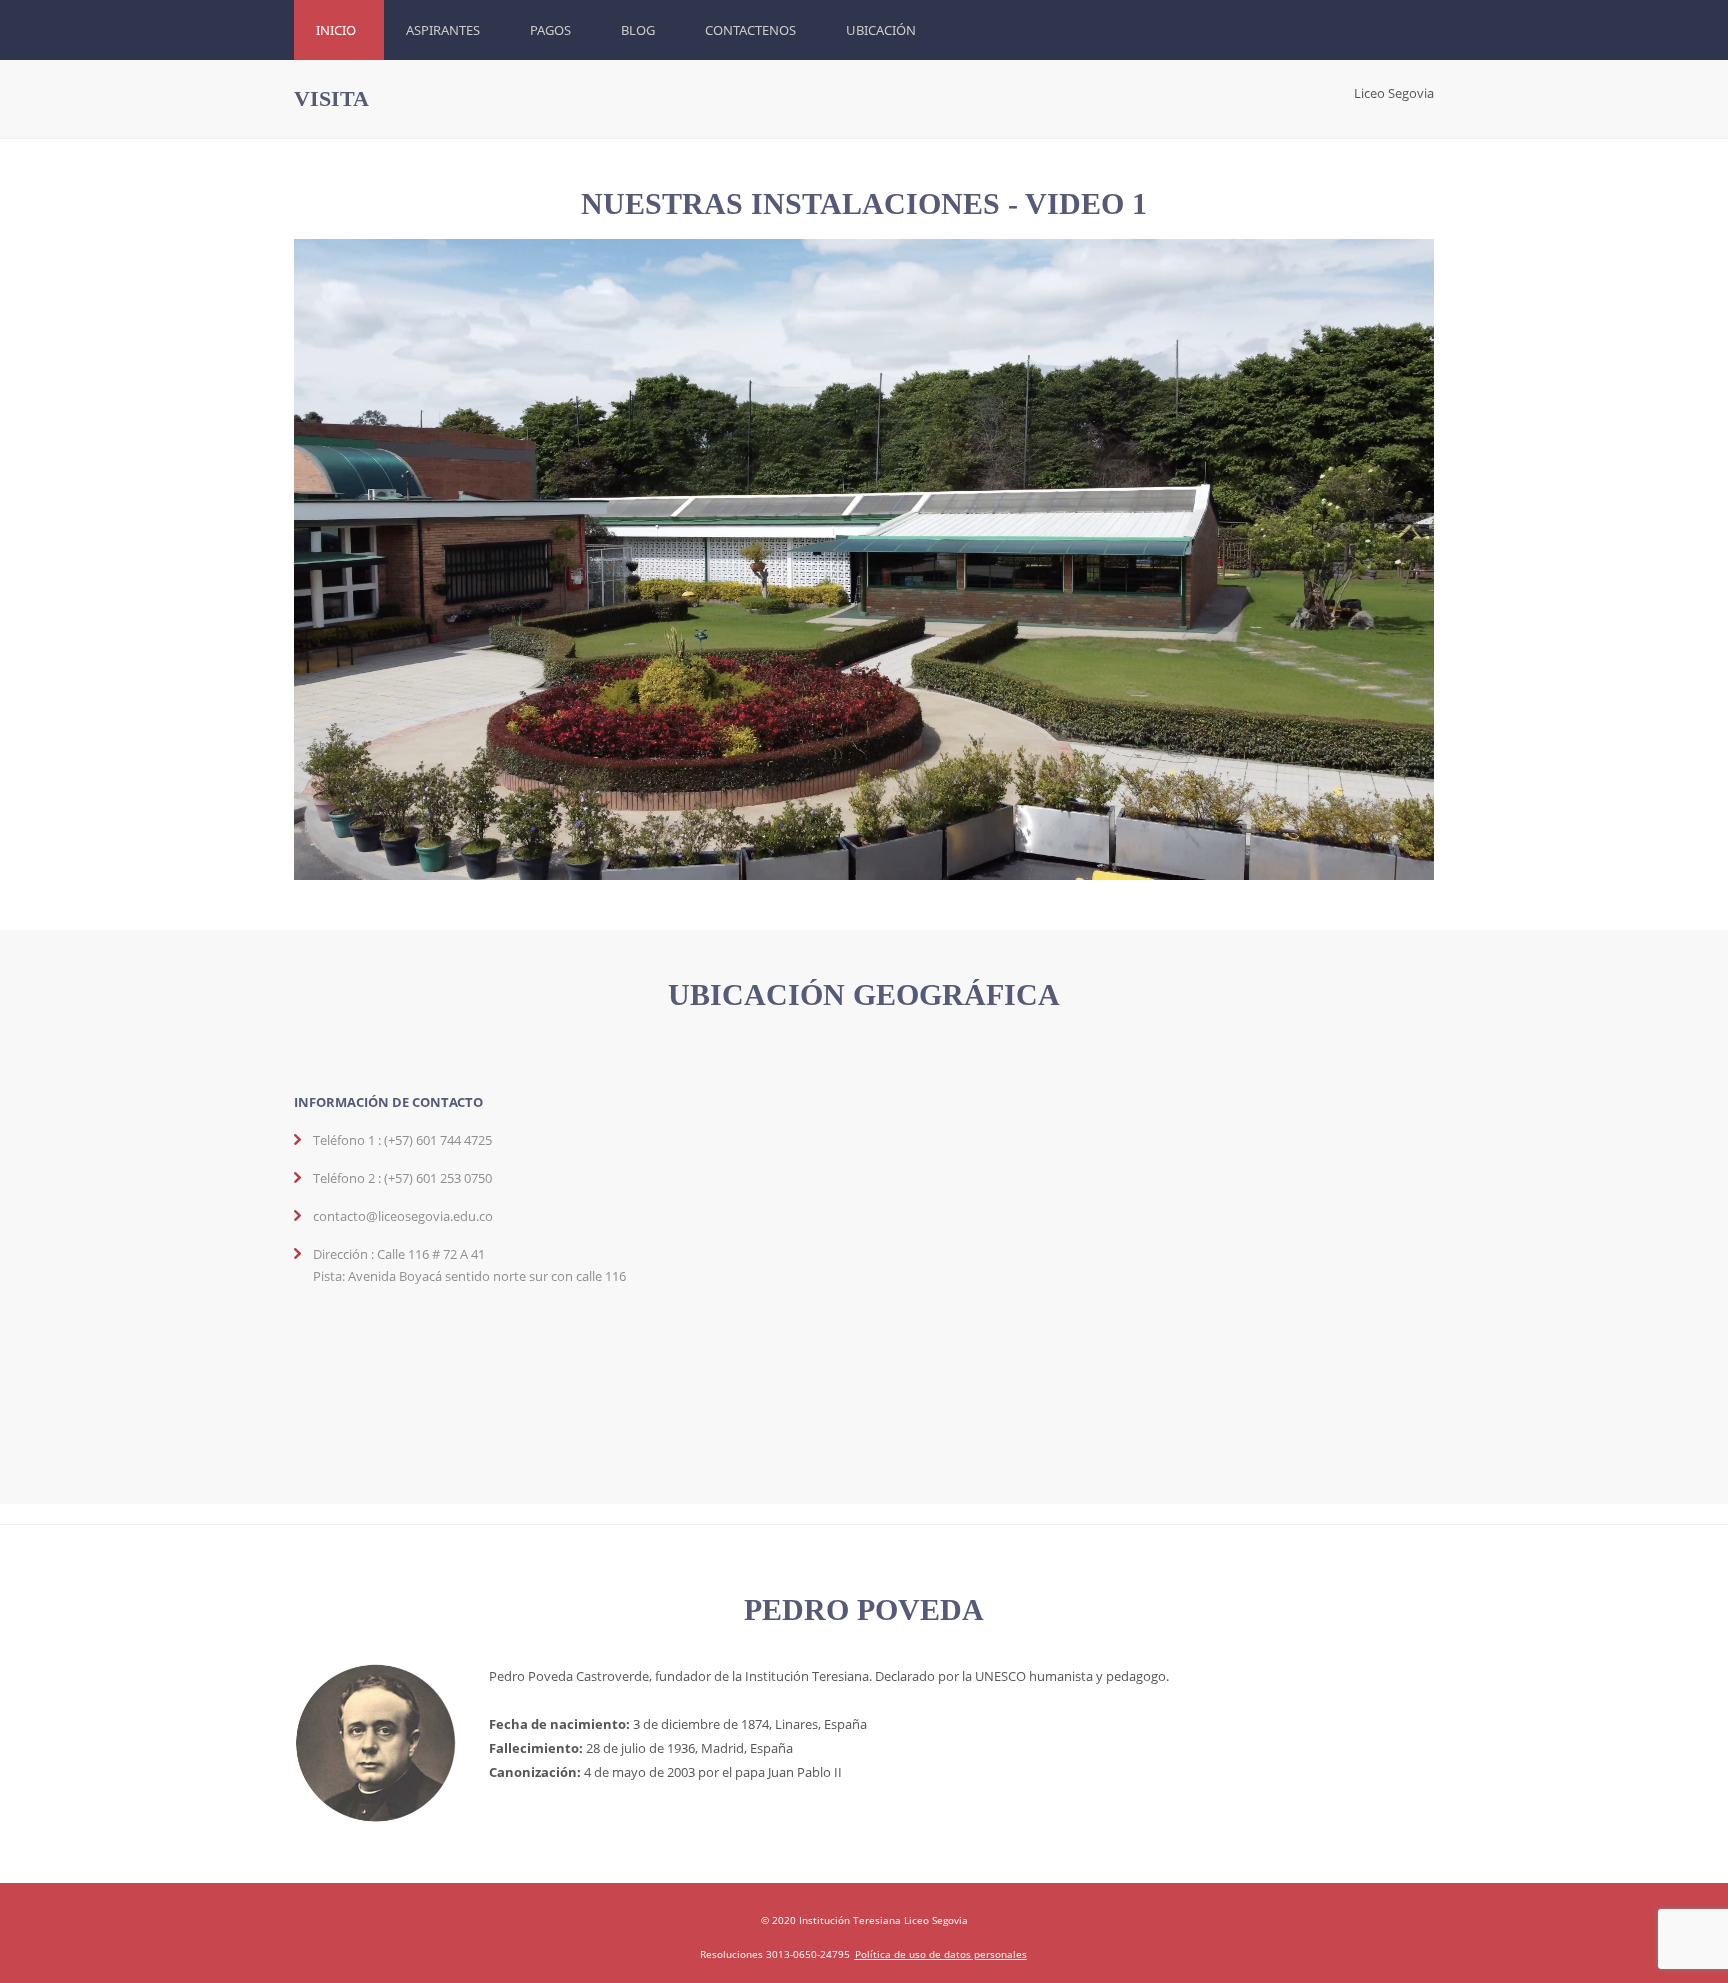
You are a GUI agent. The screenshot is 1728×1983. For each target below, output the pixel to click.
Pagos (550, 30)
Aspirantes (443, 30)
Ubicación (881, 30)
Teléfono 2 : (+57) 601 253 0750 (402, 1178)
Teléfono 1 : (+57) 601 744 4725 (402, 1140)
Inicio (336, 30)
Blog (638, 30)
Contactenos (750, 30)
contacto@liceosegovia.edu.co (403, 1216)
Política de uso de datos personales (941, 1954)
